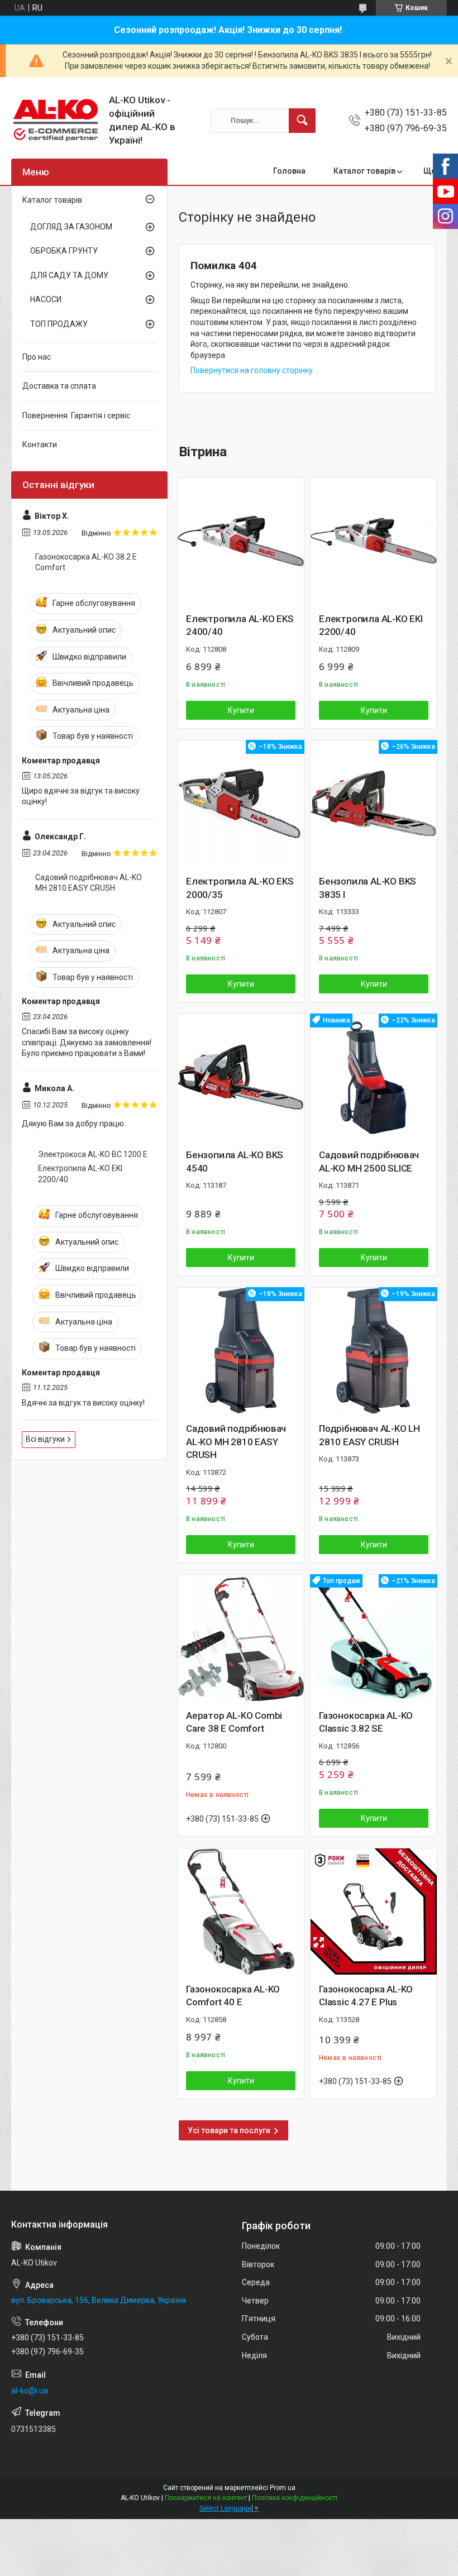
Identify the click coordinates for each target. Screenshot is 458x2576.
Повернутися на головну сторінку (252, 370)
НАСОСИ (46, 299)
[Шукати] (302, 121)
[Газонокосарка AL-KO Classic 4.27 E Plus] (374, 1911)
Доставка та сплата (59, 386)
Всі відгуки (45, 1439)
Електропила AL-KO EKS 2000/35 (240, 888)
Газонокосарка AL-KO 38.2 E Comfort (86, 562)
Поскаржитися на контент (206, 2498)
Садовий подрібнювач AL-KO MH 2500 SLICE (369, 1162)
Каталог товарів (364, 171)
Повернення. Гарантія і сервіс (76, 415)
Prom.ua (283, 2488)
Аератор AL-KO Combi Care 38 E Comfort (234, 1722)
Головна (289, 171)
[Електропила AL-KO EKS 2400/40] (241, 541)
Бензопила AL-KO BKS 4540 (235, 1162)
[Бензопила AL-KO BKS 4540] (241, 1077)
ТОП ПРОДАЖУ (59, 324)
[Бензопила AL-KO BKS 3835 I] (374, 804)
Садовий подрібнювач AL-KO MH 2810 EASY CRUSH (236, 1442)
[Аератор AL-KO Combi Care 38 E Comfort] (241, 1638)
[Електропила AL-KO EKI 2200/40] (374, 541)
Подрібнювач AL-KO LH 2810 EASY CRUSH (369, 1435)
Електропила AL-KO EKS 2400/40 (240, 625)
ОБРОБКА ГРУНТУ (64, 251)
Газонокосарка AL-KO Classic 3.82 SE (366, 1722)
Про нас (37, 357)
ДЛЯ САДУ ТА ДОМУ (69, 275)
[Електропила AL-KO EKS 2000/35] (241, 804)
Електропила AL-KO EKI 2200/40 (371, 625)
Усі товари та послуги (229, 2130)
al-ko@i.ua (30, 2391)
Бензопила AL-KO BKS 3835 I (368, 888)
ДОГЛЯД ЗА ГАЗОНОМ (71, 227)
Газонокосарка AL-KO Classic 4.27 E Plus (366, 1996)
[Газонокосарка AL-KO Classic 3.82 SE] (374, 1638)
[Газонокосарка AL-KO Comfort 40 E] (241, 1911)
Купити (241, 710)
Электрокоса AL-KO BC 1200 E (93, 1154)
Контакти (40, 445)
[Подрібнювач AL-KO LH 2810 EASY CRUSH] (374, 1351)
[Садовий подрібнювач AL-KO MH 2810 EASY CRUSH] (241, 1351)
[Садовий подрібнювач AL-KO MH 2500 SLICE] (374, 1077)
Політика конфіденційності (295, 2498)
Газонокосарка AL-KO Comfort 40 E (233, 1996)
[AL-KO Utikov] (56, 120)
